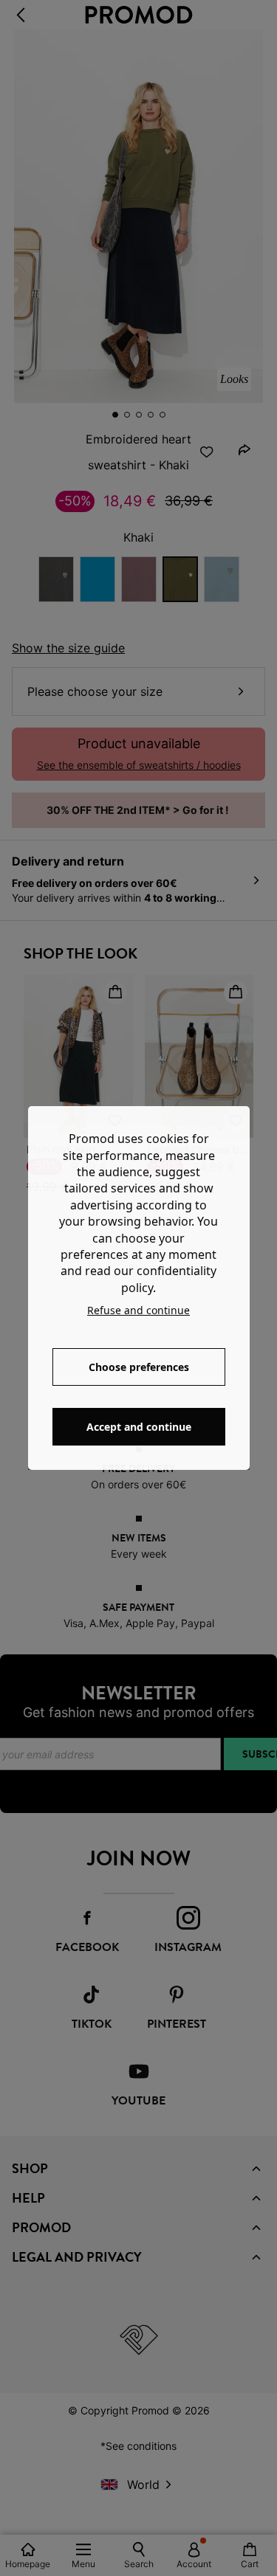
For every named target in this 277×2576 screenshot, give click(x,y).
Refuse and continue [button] (138, 1310)
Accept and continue (139, 1427)
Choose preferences (139, 1367)
